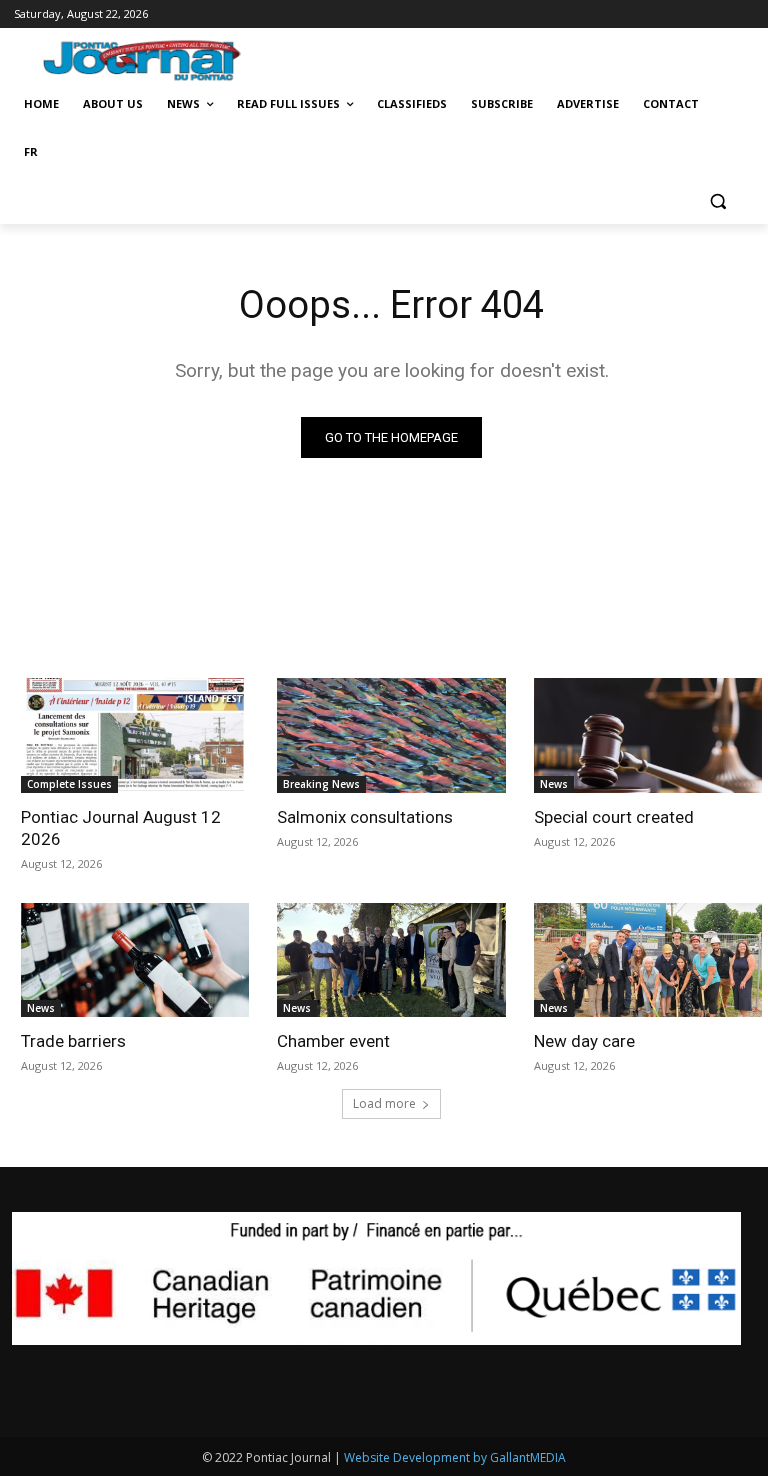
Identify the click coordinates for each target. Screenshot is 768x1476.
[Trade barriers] (135, 960)
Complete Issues (69, 784)
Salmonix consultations (365, 817)
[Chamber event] (391, 960)
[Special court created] (648, 735)
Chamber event (333, 1041)
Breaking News (321, 784)
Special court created (614, 817)
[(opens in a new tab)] (135, 735)
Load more (384, 1103)
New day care (584, 1041)
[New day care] (648, 960)
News (554, 784)
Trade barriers (73, 1041)
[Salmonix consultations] (391, 735)
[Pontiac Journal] (152, 60)
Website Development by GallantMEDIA (455, 1457)
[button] (717, 200)
